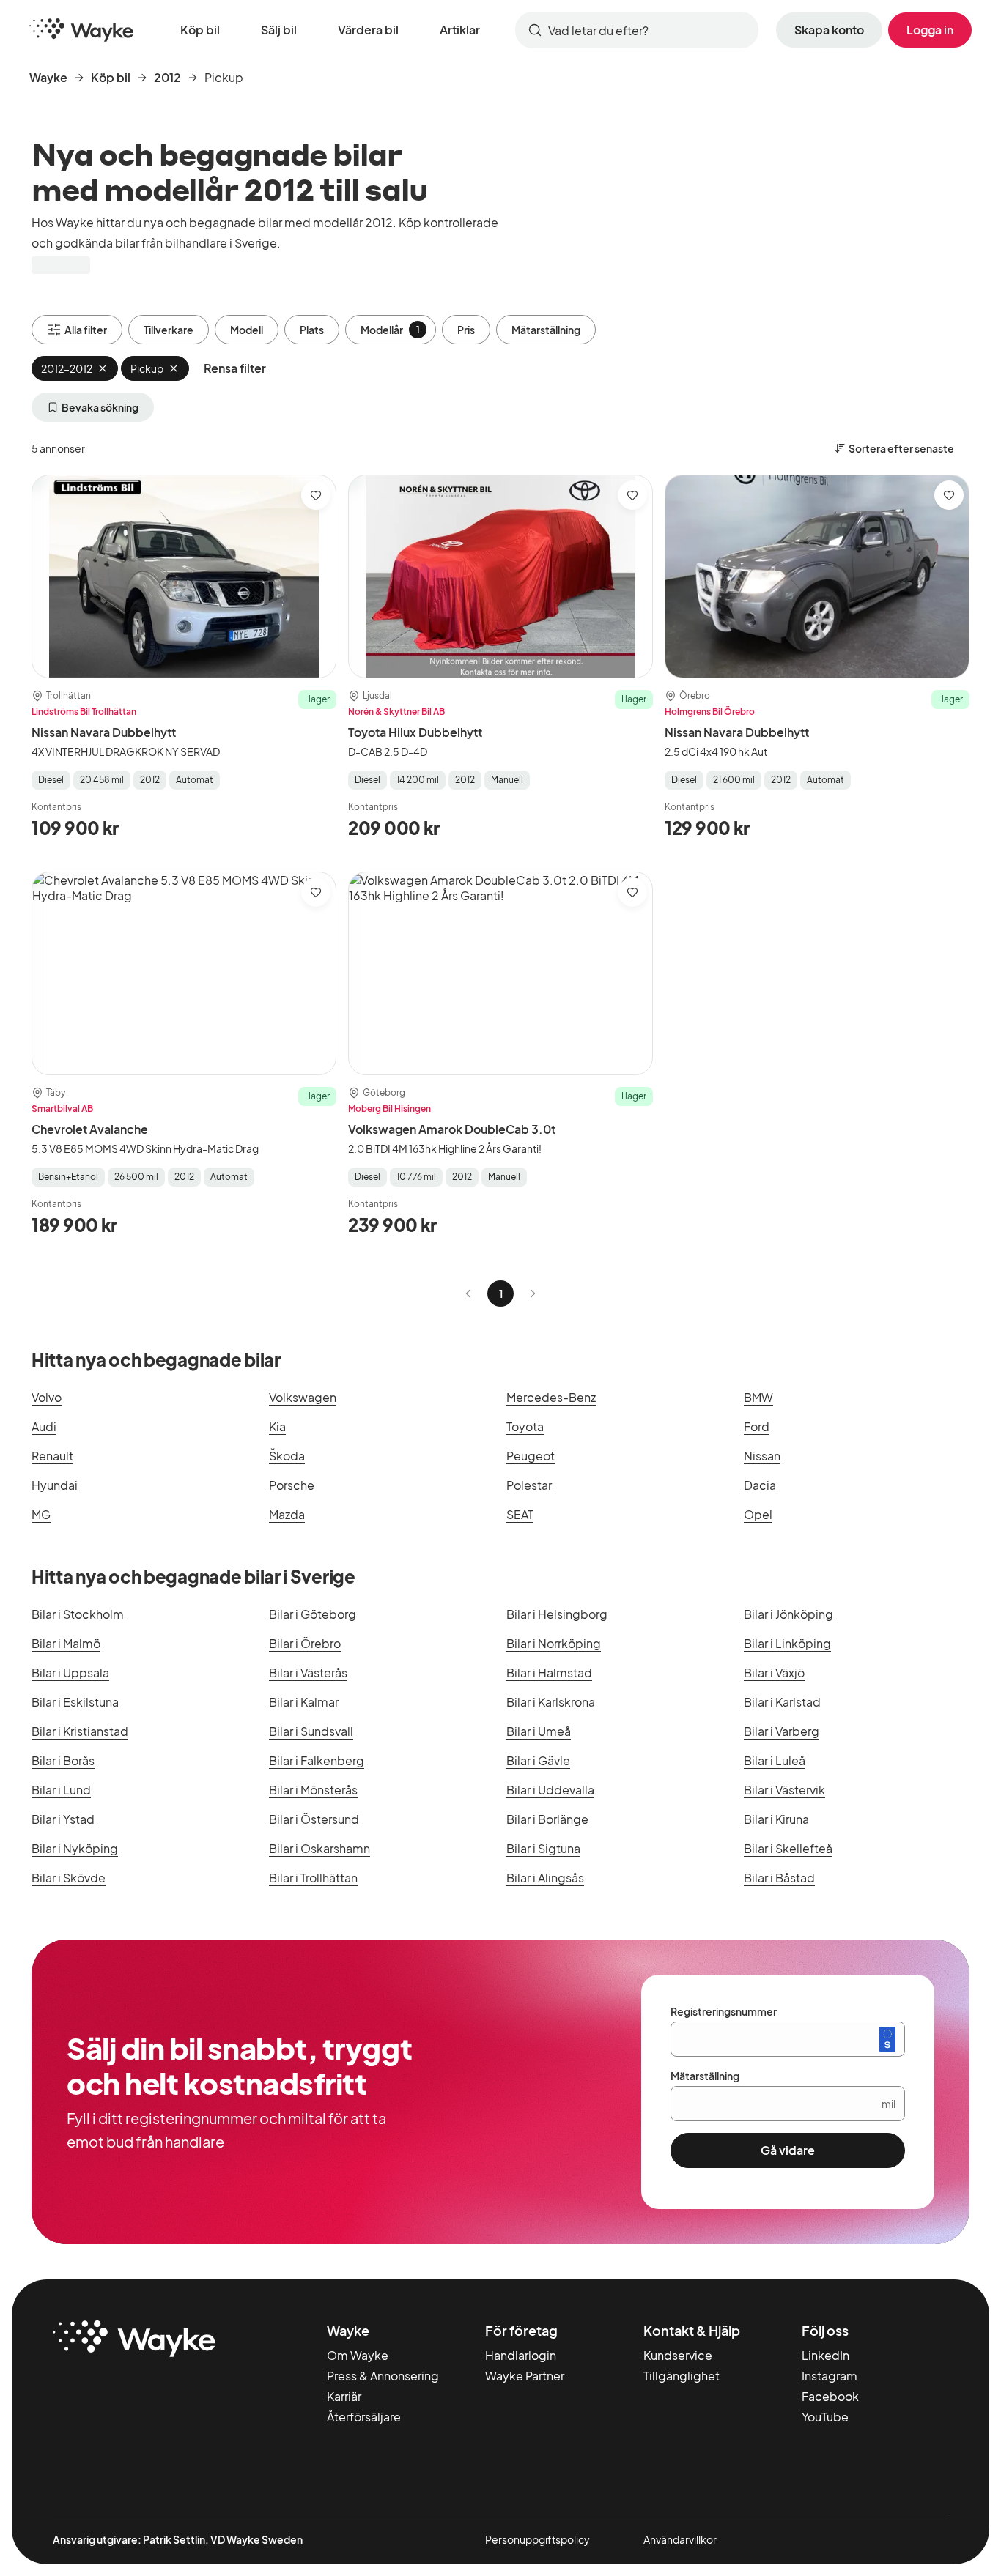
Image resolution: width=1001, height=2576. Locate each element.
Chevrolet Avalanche (90, 1129)
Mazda (287, 1514)
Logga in (930, 30)
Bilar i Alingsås (545, 1878)
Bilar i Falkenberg (317, 1760)
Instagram (830, 2376)
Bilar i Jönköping (788, 1614)
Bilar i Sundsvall (311, 1731)
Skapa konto (829, 30)
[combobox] (637, 30)
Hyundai (55, 1485)
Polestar (529, 1485)
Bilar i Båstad (779, 1878)
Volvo (47, 1397)
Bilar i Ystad (63, 1819)
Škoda (287, 1456)
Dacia (760, 1485)
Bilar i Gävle (538, 1760)
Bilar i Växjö (774, 1673)
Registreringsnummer (724, 2011)
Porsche (292, 1485)
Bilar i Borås (63, 1760)
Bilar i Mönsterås (313, 1790)
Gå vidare (788, 2150)
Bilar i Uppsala (70, 1673)
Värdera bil (368, 30)
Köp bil (200, 30)
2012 (167, 77)
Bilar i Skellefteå (788, 1848)
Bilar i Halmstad (549, 1673)
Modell (247, 330)
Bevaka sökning (100, 407)
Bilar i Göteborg (313, 1614)
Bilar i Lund (61, 1790)
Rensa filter (235, 368)
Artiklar (460, 30)
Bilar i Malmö (66, 1643)
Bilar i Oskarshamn (319, 1848)
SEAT (520, 1514)
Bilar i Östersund (314, 1819)
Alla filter (86, 330)
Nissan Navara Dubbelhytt (104, 732)
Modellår (390, 330)
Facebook (830, 2396)
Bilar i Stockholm (78, 1614)
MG (41, 1514)
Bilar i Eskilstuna (75, 1702)
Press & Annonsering (383, 2376)
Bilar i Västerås (308, 1673)
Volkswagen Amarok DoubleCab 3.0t (452, 1129)
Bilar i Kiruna (776, 1819)
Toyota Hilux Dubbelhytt (415, 732)
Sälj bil (279, 30)
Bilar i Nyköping (75, 1848)
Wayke (48, 77)
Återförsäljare (364, 2417)
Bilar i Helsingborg (557, 1614)
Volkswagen (303, 1397)
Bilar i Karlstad (782, 1702)
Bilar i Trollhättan (313, 1878)
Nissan (762, 1456)
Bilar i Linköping (787, 1643)
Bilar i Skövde (69, 1878)
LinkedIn (825, 2355)
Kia (277, 1426)
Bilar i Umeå (539, 1731)
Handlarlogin (521, 2355)
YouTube (825, 2417)
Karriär (344, 2396)
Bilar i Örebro (305, 1643)
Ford (757, 1426)
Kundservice (678, 2355)
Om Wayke (358, 2355)
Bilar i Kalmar (304, 1702)
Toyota (525, 1426)
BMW (758, 1397)
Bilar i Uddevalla (550, 1790)
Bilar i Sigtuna (543, 1848)
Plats (312, 330)
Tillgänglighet (682, 2376)
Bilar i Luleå (775, 1760)
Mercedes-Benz (551, 1397)
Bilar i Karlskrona (551, 1702)
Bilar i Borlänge (547, 1819)
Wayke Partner (525, 2376)
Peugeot (531, 1456)
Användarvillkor (680, 2539)
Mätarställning (546, 330)
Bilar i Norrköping (554, 1643)
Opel (758, 1514)
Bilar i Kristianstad (80, 1731)
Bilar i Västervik (784, 1790)
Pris (466, 330)
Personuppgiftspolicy (538, 2539)
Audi (44, 1426)
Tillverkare (169, 330)
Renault (52, 1456)
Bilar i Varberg (782, 1731)
